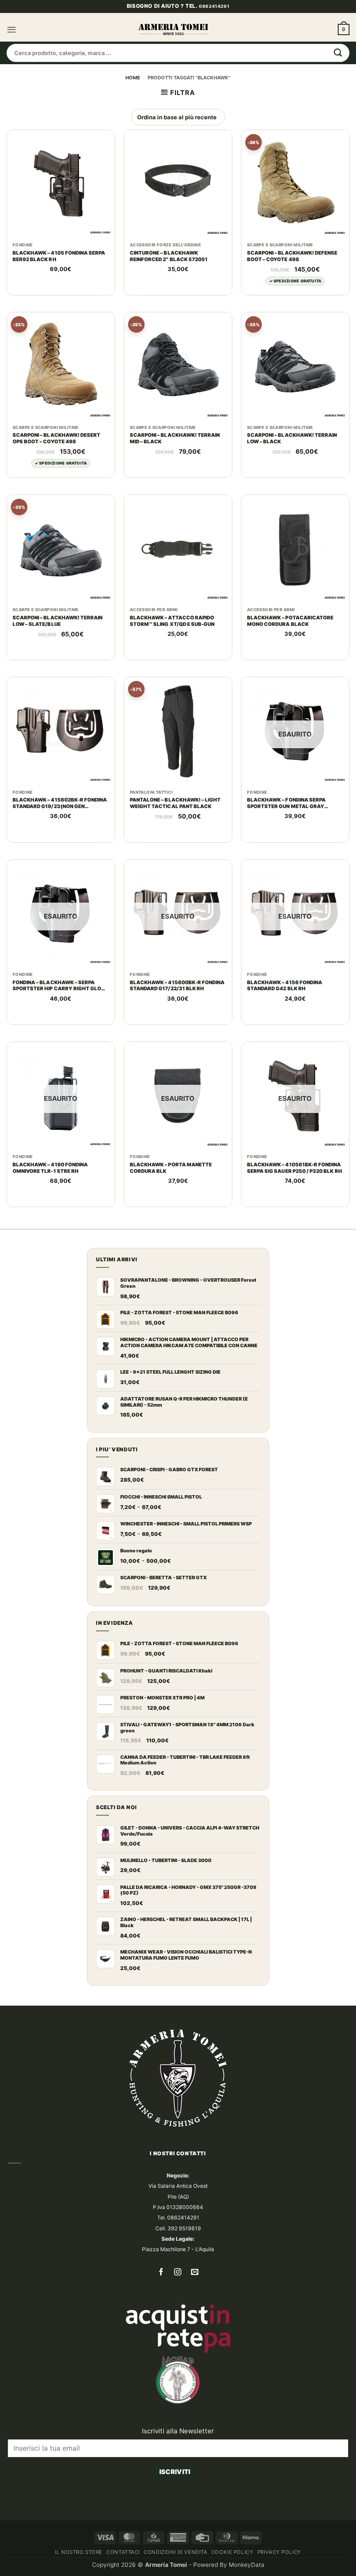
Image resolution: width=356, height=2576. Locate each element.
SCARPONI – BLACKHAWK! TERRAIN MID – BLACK (175, 453)
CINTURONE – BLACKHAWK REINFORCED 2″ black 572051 (169, 271)
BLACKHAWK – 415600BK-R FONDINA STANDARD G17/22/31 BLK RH (177, 1000)
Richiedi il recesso (175, 2517)
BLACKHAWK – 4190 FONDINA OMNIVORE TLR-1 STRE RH (50, 1183)
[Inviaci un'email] (195, 2287)
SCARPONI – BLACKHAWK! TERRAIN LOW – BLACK (292, 453)
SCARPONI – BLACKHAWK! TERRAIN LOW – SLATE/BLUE (58, 636)
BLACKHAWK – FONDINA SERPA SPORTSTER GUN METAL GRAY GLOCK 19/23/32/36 (286, 818)
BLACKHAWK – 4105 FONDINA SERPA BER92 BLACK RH (59, 271)
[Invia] (338, 68)
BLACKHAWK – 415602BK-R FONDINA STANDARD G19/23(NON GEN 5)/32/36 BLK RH (60, 818)
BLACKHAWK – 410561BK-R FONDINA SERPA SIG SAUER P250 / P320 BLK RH (295, 1183)
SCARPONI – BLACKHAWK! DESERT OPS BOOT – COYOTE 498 (57, 453)
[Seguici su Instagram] (178, 2287)
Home (133, 92)
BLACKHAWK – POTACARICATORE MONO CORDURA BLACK (290, 636)
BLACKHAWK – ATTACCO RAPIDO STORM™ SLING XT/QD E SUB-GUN (172, 636)
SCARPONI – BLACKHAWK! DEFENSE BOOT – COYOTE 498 (292, 271)
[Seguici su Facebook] (161, 2287)
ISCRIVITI (175, 2487)
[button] (12, 44)
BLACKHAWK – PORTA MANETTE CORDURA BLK (171, 1183)
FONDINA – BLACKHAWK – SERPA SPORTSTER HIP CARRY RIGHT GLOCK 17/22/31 (61, 1001)
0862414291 (214, 21)
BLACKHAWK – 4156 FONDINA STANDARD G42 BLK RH (285, 1000)
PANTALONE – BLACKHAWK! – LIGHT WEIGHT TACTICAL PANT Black (175, 818)
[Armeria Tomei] (173, 44)
